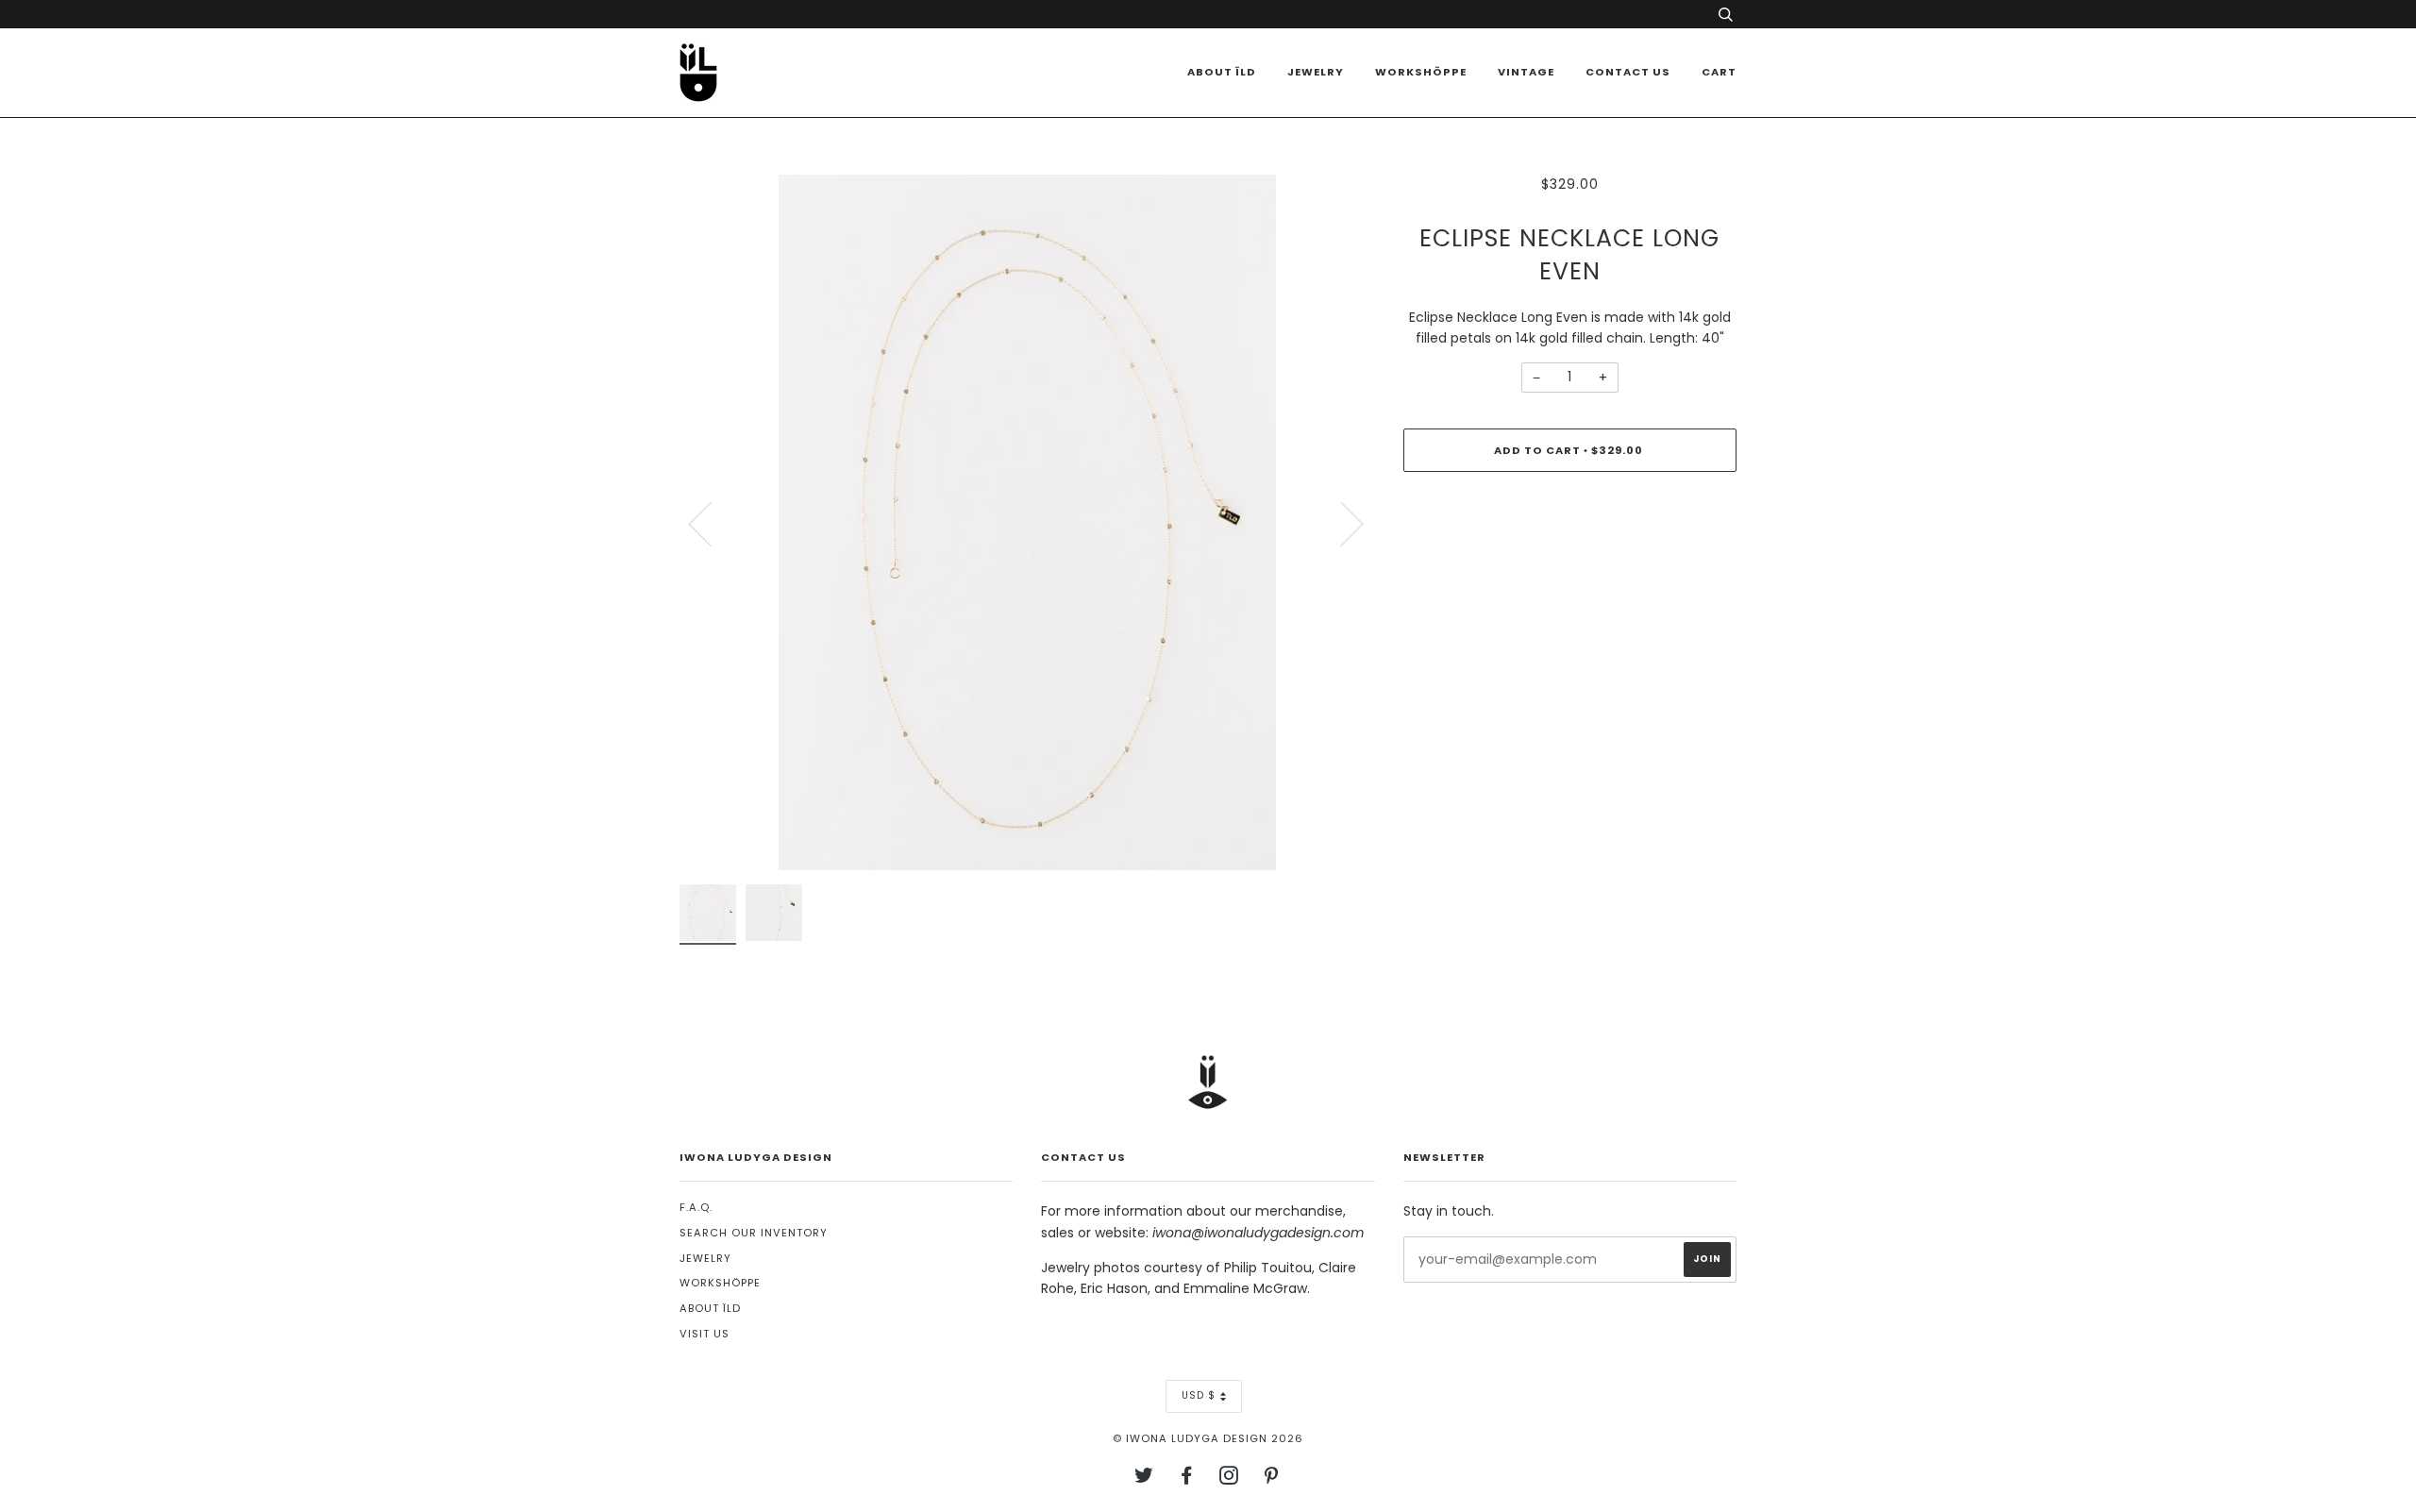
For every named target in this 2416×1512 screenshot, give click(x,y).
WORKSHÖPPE (1421, 72)
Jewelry (1316, 72)
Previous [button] (712, 523)
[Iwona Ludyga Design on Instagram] (1229, 1479)
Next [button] (1341, 523)
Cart (1719, 72)
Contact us (1628, 72)
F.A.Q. (696, 1207)
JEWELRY (705, 1258)
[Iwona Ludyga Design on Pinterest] (1272, 1479)
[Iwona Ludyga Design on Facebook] (1187, 1479)
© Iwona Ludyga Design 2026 (1208, 1438)
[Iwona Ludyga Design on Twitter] (1144, 1479)
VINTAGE (1526, 72)
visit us (705, 1334)
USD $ (1199, 1395)
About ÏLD (1222, 72)
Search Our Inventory (754, 1233)
